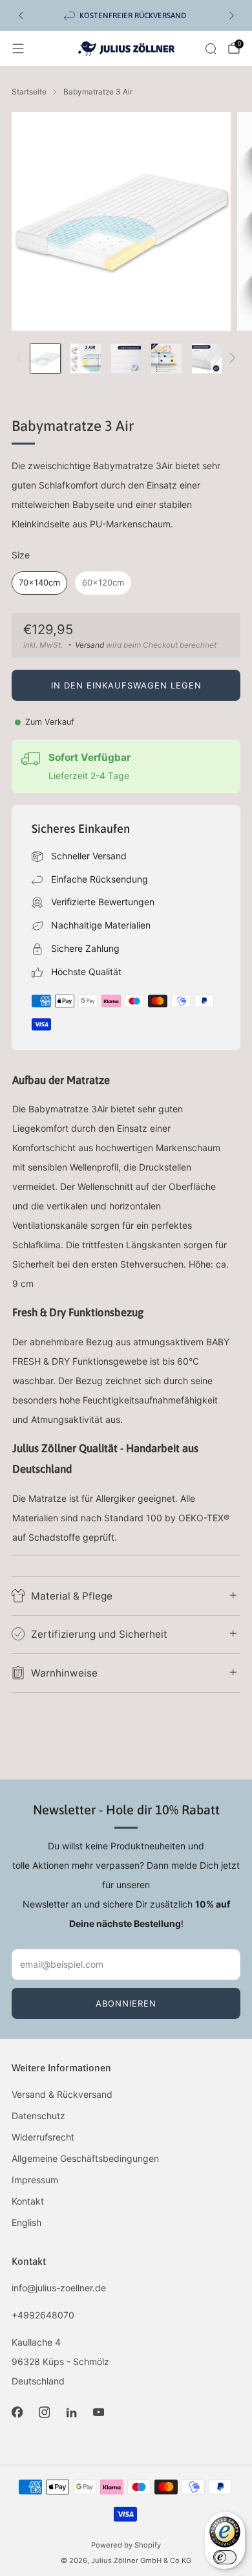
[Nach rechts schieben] (230, 359)
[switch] (225, 2557)
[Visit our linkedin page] (71, 2412)
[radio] (39, 583)
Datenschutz (38, 2116)
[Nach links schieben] (22, 359)
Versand (89, 645)
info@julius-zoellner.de (59, 2288)
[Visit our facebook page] (17, 2412)
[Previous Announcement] (21, 16)
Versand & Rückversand (62, 2094)
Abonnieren (126, 2003)
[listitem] (126, 16)
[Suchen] (211, 49)
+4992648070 (43, 2315)
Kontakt (28, 2201)
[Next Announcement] (232, 16)
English (26, 2222)
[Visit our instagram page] (44, 2412)
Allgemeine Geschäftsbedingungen (85, 2158)
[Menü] (18, 49)
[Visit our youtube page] (98, 2412)
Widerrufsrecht (43, 2137)
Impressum (35, 2180)
